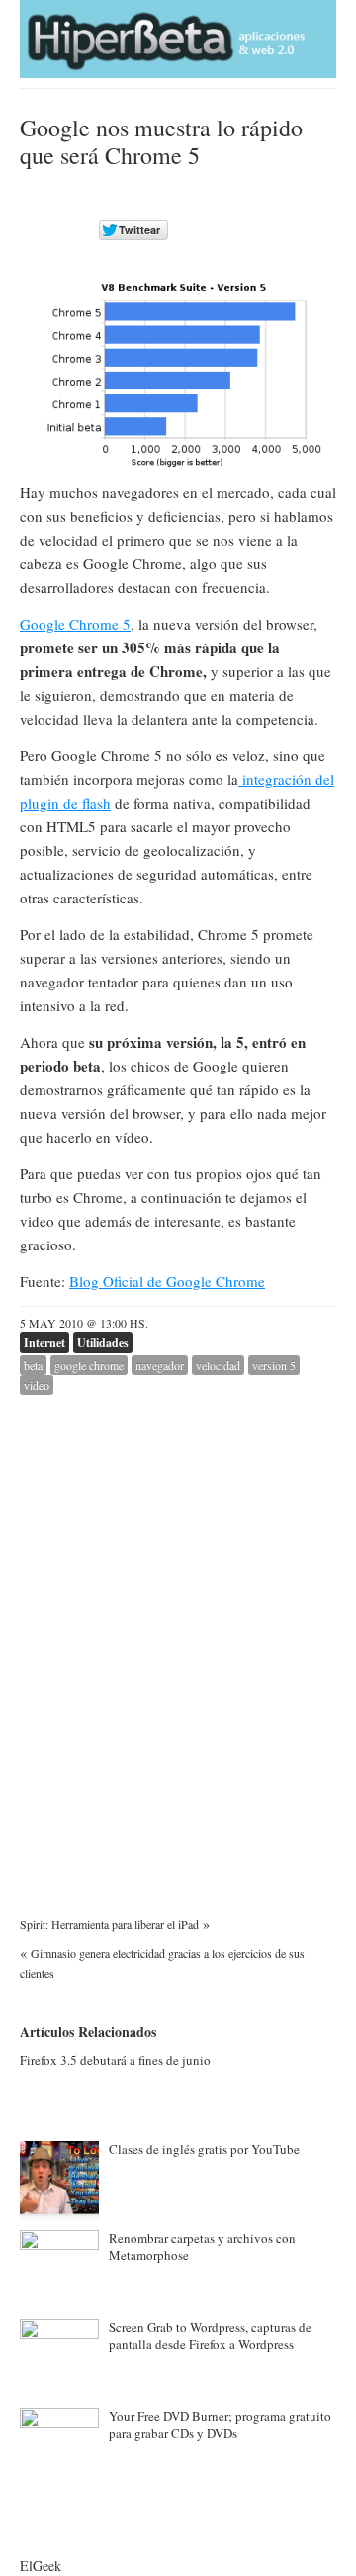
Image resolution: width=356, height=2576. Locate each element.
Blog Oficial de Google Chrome (167, 1281)
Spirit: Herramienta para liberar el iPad (109, 1924)
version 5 (274, 1365)
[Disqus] (178, 1642)
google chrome (89, 1365)
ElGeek (41, 2566)
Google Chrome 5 (75, 624)
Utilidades (103, 1343)
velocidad (218, 1365)
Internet (44, 1343)
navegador (160, 1365)
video (37, 1385)
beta (33, 1365)
